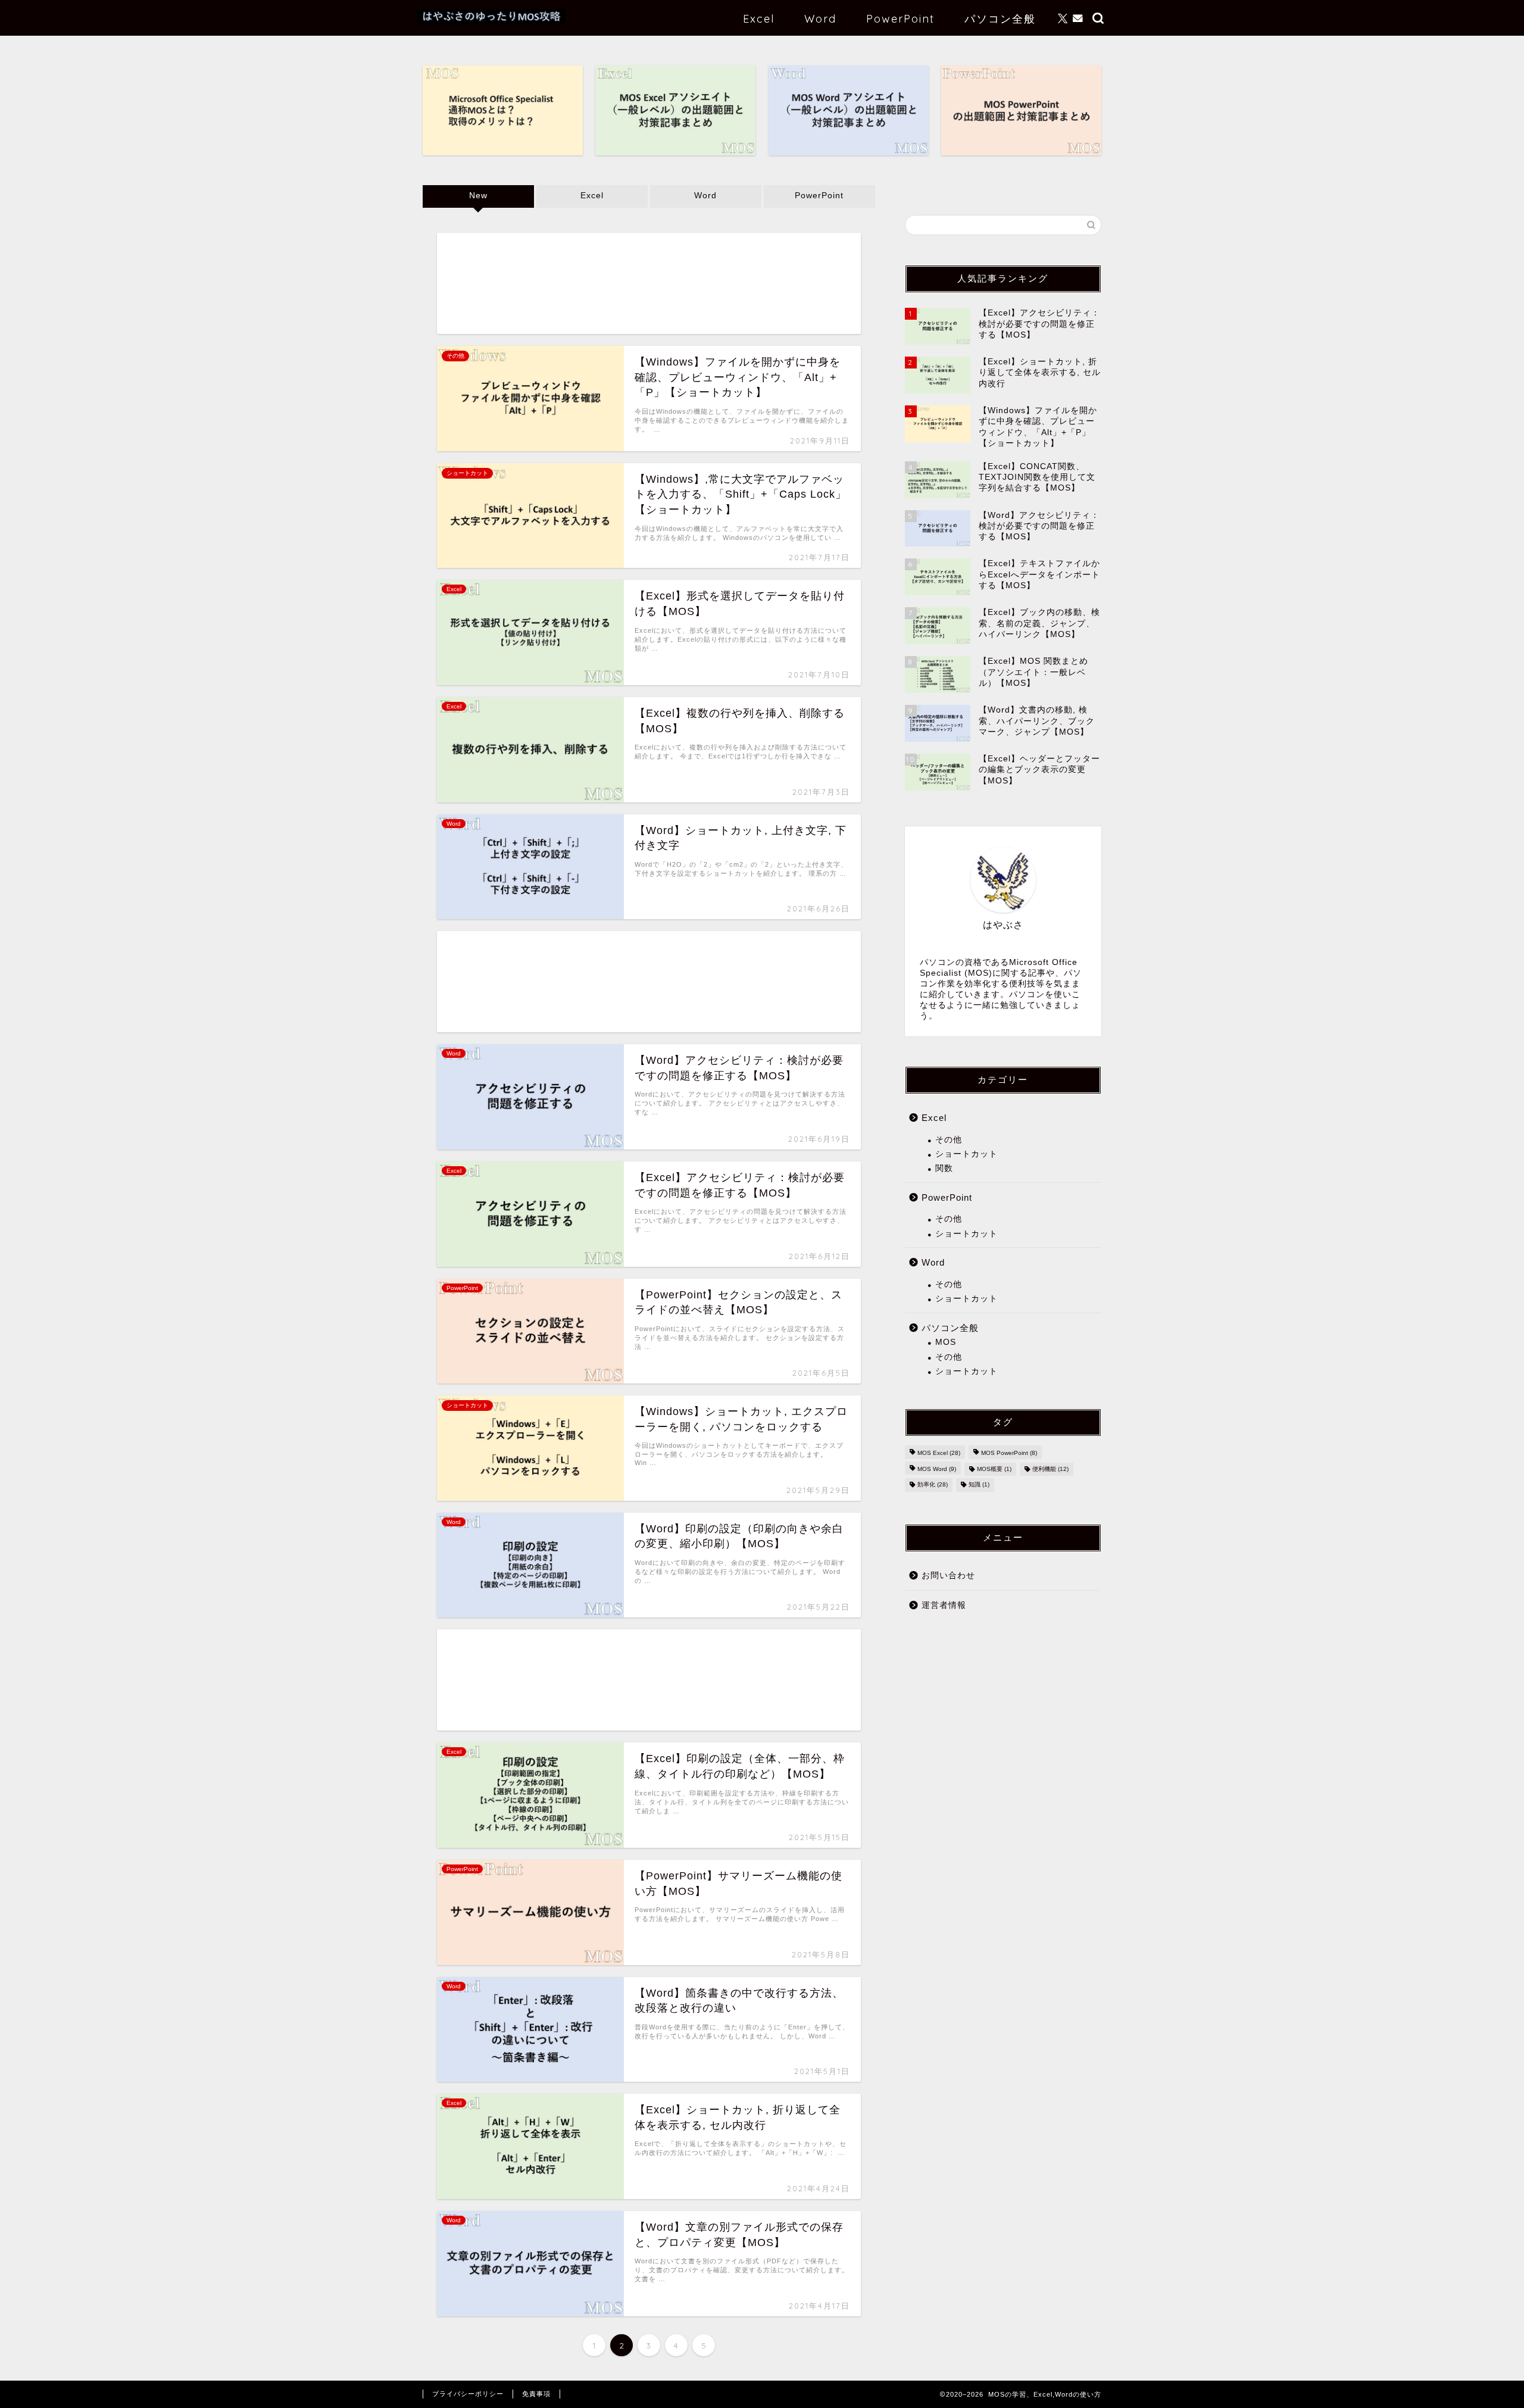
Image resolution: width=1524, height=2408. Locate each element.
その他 (949, 1140)
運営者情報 (944, 1605)
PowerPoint (900, 19)
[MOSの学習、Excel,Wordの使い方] (491, 21)
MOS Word (937, 1469)
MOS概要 (994, 1469)
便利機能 (1050, 1469)
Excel (759, 19)
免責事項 (536, 2394)
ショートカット (966, 1154)
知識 (979, 1485)
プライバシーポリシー (468, 2394)
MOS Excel (939, 1453)
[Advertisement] (649, 283)
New (478, 196)
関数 (944, 1168)
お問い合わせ (948, 1575)
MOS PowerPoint (1009, 1453)
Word (820, 19)
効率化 (933, 1485)
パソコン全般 (1000, 19)
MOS (946, 1342)
